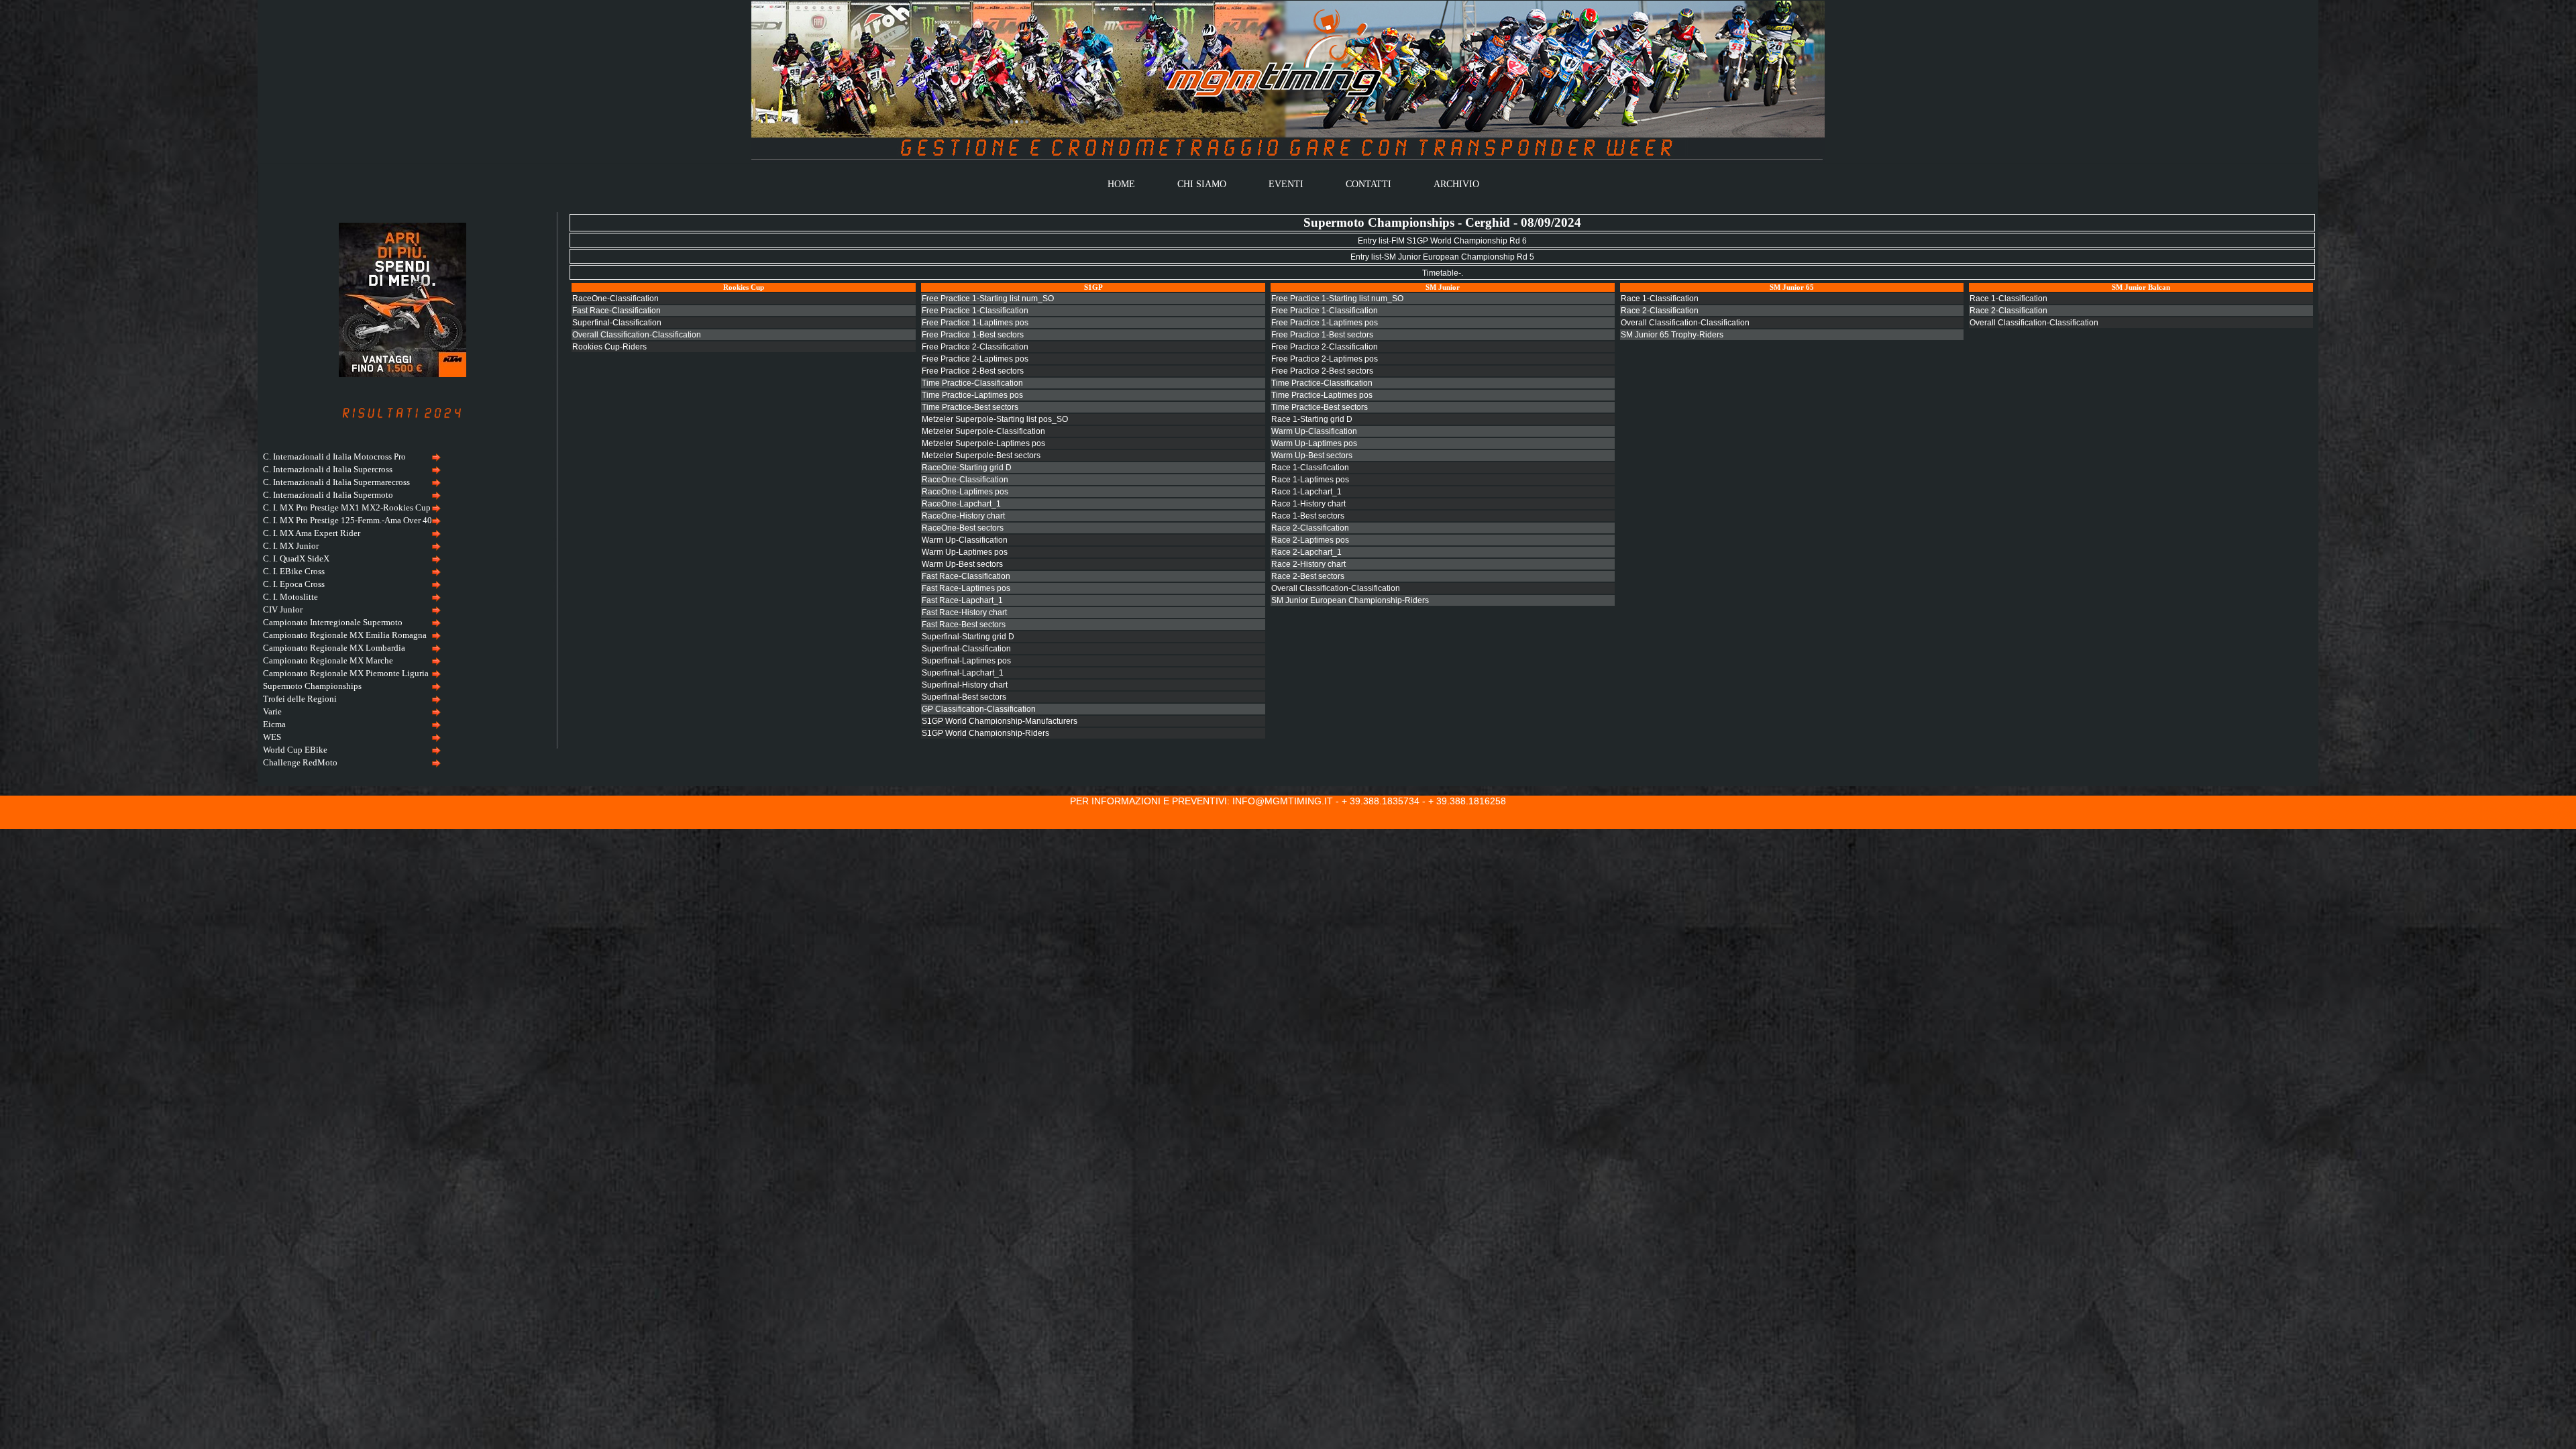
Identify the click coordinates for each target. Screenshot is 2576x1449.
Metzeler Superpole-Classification (983, 431)
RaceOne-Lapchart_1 (961, 504)
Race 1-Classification (1310, 468)
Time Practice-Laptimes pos (972, 395)
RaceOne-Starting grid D (967, 468)
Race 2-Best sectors (1308, 576)
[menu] (350, 610)
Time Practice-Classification (972, 383)
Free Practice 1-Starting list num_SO (988, 299)
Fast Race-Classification (616, 311)
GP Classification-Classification (979, 709)
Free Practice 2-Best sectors (973, 371)
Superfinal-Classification (617, 323)
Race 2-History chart (1308, 564)
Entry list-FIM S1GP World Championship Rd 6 (1442, 241)
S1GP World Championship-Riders (985, 733)
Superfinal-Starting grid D (968, 637)
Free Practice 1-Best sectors (973, 335)
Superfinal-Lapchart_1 (963, 673)
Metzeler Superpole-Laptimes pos (983, 443)
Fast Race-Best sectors (964, 625)
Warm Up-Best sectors (962, 564)
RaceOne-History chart (963, 516)
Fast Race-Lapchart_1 (962, 600)
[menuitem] (350, 457)
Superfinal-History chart (965, 685)
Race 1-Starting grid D (1312, 419)
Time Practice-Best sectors (970, 407)
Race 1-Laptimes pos (1310, 480)
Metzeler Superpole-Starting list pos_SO (995, 419)
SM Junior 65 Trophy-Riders (1672, 335)
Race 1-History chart (1308, 504)
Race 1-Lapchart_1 (1306, 492)
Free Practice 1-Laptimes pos (975, 323)
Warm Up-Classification (965, 540)
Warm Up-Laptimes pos (965, 552)
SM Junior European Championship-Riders (1350, 600)
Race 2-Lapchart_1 (1306, 552)
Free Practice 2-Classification (975, 347)
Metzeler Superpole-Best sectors (981, 455)
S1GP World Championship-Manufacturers (1000, 721)
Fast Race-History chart (964, 612)
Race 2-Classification (1310, 528)
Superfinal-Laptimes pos (966, 661)
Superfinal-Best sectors (964, 697)
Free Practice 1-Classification (975, 311)
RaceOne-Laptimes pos (965, 492)
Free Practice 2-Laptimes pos (975, 359)
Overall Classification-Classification (637, 335)
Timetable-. (1443, 273)
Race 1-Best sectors (1308, 516)
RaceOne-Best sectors (963, 528)
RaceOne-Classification (615, 299)
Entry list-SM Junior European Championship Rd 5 (1442, 257)
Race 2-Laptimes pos (1310, 540)
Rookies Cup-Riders (609, 347)
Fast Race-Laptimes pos (966, 588)
